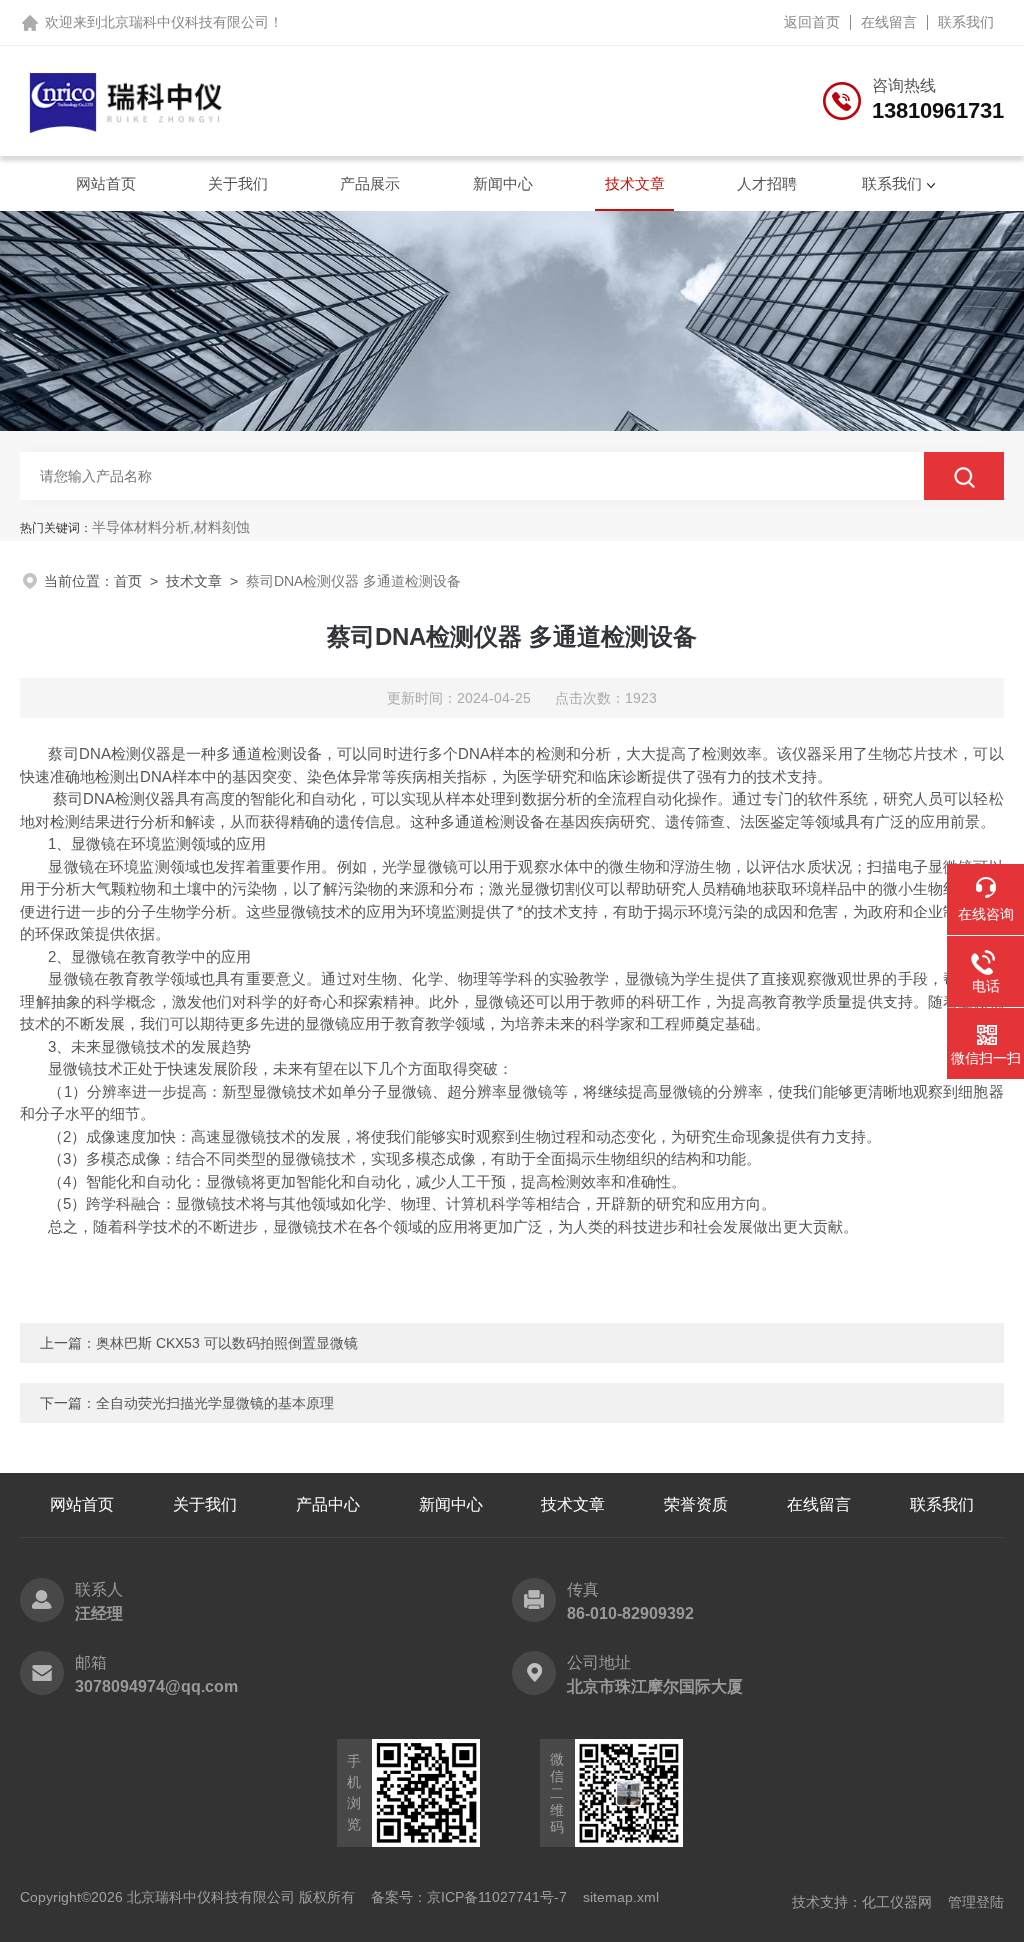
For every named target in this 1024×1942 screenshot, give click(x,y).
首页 (128, 581)
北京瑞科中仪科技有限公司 (185, 22)
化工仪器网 (897, 1902)
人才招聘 (767, 183)
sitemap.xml (621, 1897)
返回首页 (812, 22)
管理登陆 (976, 1902)
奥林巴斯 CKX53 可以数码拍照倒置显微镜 (227, 1343)
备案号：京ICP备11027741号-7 (469, 1897)
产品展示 (370, 183)
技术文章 (635, 183)
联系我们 (966, 22)
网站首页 (106, 183)
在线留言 (889, 22)
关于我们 (238, 183)
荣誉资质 (696, 1504)
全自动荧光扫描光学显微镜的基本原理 (215, 1403)
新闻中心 (503, 183)
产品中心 (328, 1504)
